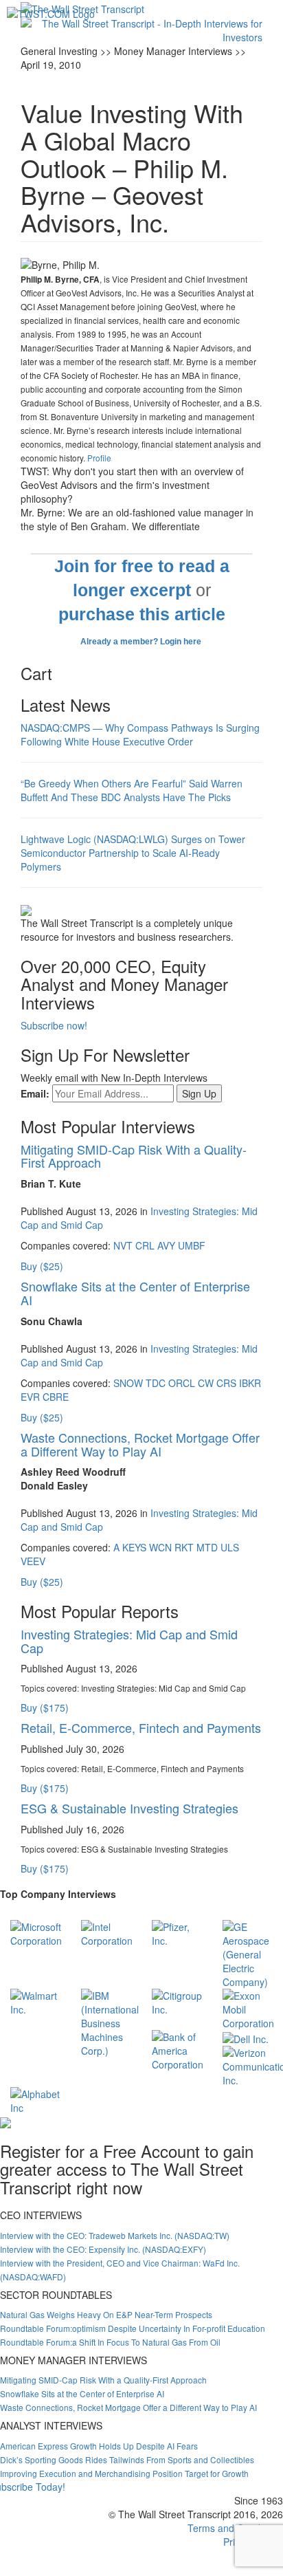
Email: (35, 1093)
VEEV (33, 1561)
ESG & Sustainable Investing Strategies (129, 1808)
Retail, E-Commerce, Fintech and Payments (141, 1727)
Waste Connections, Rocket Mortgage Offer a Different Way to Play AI (140, 1444)
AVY (166, 1245)
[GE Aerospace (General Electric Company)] (248, 1953)
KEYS (134, 1547)
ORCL (182, 1383)
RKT (184, 1547)
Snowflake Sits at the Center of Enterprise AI (135, 1293)
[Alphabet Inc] (35, 2099)
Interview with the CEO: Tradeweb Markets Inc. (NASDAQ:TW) (115, 2235)
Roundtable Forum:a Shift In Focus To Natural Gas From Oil (110, 2342)
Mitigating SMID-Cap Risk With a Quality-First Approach (134, 1156)
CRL (145, 1245)
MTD (207, 1547)
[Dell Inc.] (246, 2037)
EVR (30, 1397)
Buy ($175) (45, 1707)
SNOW (128, 1383)
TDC (156, 1383)
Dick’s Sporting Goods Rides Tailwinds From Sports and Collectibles (127, 2459)
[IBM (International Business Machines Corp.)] (110, 2022)
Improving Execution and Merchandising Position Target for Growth (124, 2473)
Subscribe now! (54, 1025)
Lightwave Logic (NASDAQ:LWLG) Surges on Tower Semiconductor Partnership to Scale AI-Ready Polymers (133, 853)
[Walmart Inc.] (35, 2001)
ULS (230, 1547)
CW (206, 1383)
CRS (226, 1383)
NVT (123, 1245)
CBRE (56, 1397)
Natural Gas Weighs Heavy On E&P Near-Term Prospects (106, 2314)
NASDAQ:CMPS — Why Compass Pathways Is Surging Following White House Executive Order (140, 734)
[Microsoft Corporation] (36, 1932)
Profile (99, 458)
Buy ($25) (42, 1266)
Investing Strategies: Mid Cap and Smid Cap (129, 1641)
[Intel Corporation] (107, 1932)
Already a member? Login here (142, 642)
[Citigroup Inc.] (177, 2001)
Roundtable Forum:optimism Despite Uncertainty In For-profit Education (133, 2328)
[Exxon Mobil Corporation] (248, 2008)
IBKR (250, 1383)
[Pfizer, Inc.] (177, 1932)
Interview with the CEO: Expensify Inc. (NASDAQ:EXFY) (103, 2249)
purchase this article (142, 614)
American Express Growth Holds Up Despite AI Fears (99, 2446)
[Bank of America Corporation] (178, 2049)
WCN (160, 1547)
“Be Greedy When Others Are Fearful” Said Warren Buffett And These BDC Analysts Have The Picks (132, 790)
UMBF (192, 1245)
